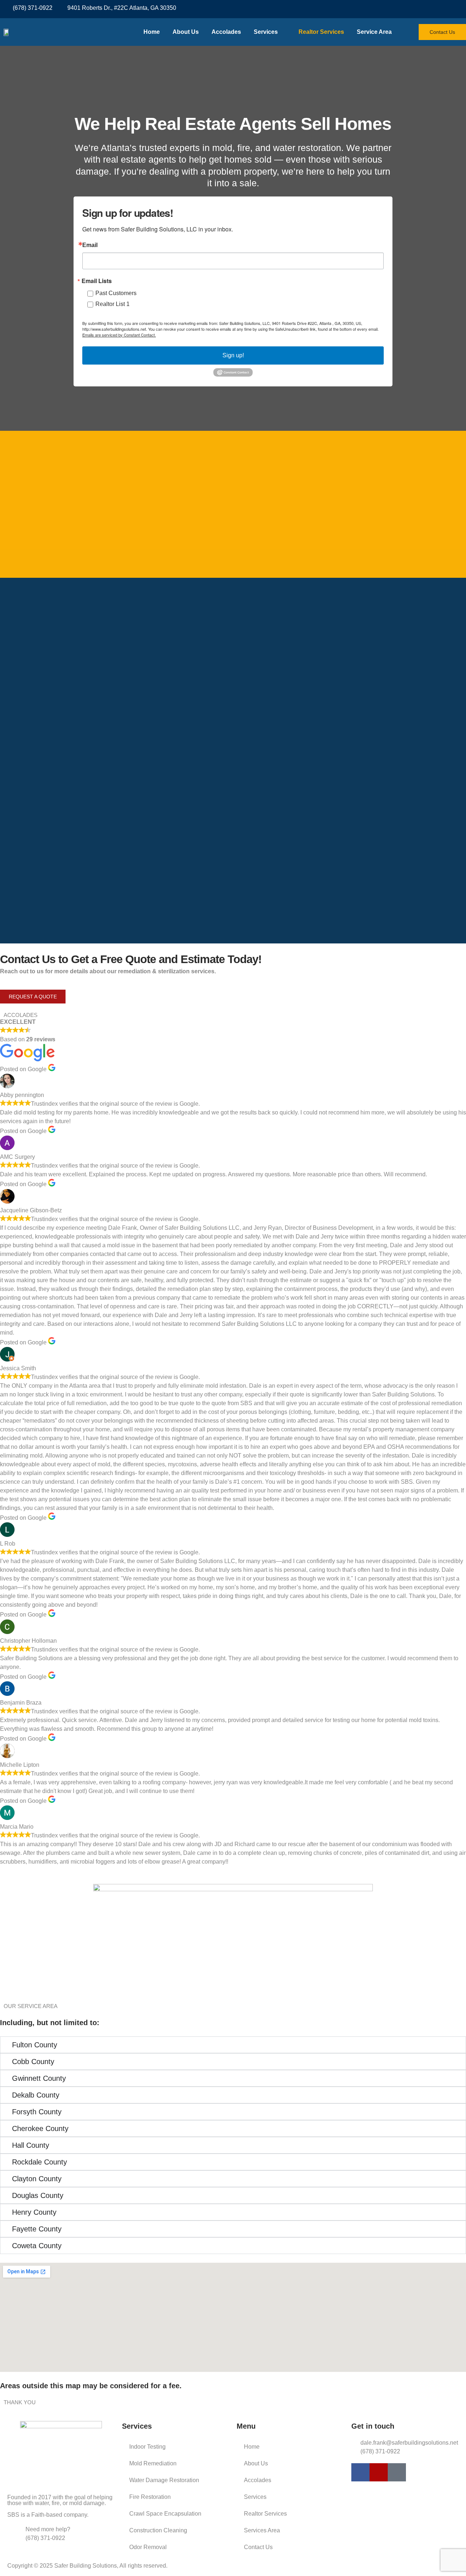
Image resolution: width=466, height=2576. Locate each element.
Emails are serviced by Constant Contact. (119, 335)
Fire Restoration (150, 2497)
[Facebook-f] (360, 2472)
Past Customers (116, 293)
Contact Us (258, 2547)
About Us (186, 32)
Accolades (226, 32)
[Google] (397, 2472)
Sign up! (233, 355)
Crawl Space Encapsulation (165, 2514)
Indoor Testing (147, 2447)
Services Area (262, 2530)
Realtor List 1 (112, 304)
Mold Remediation (153, 2463)
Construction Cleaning (158, 2530)
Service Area (374, 32)
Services (266, 32)
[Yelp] (444, 9)
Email (90, 245)
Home (152, 32)
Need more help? (48, 2529)
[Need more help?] (16, 2534)
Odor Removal (148, 2547)
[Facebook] (431, 9)
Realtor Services (321, 32)
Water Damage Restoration (164, 2480)
